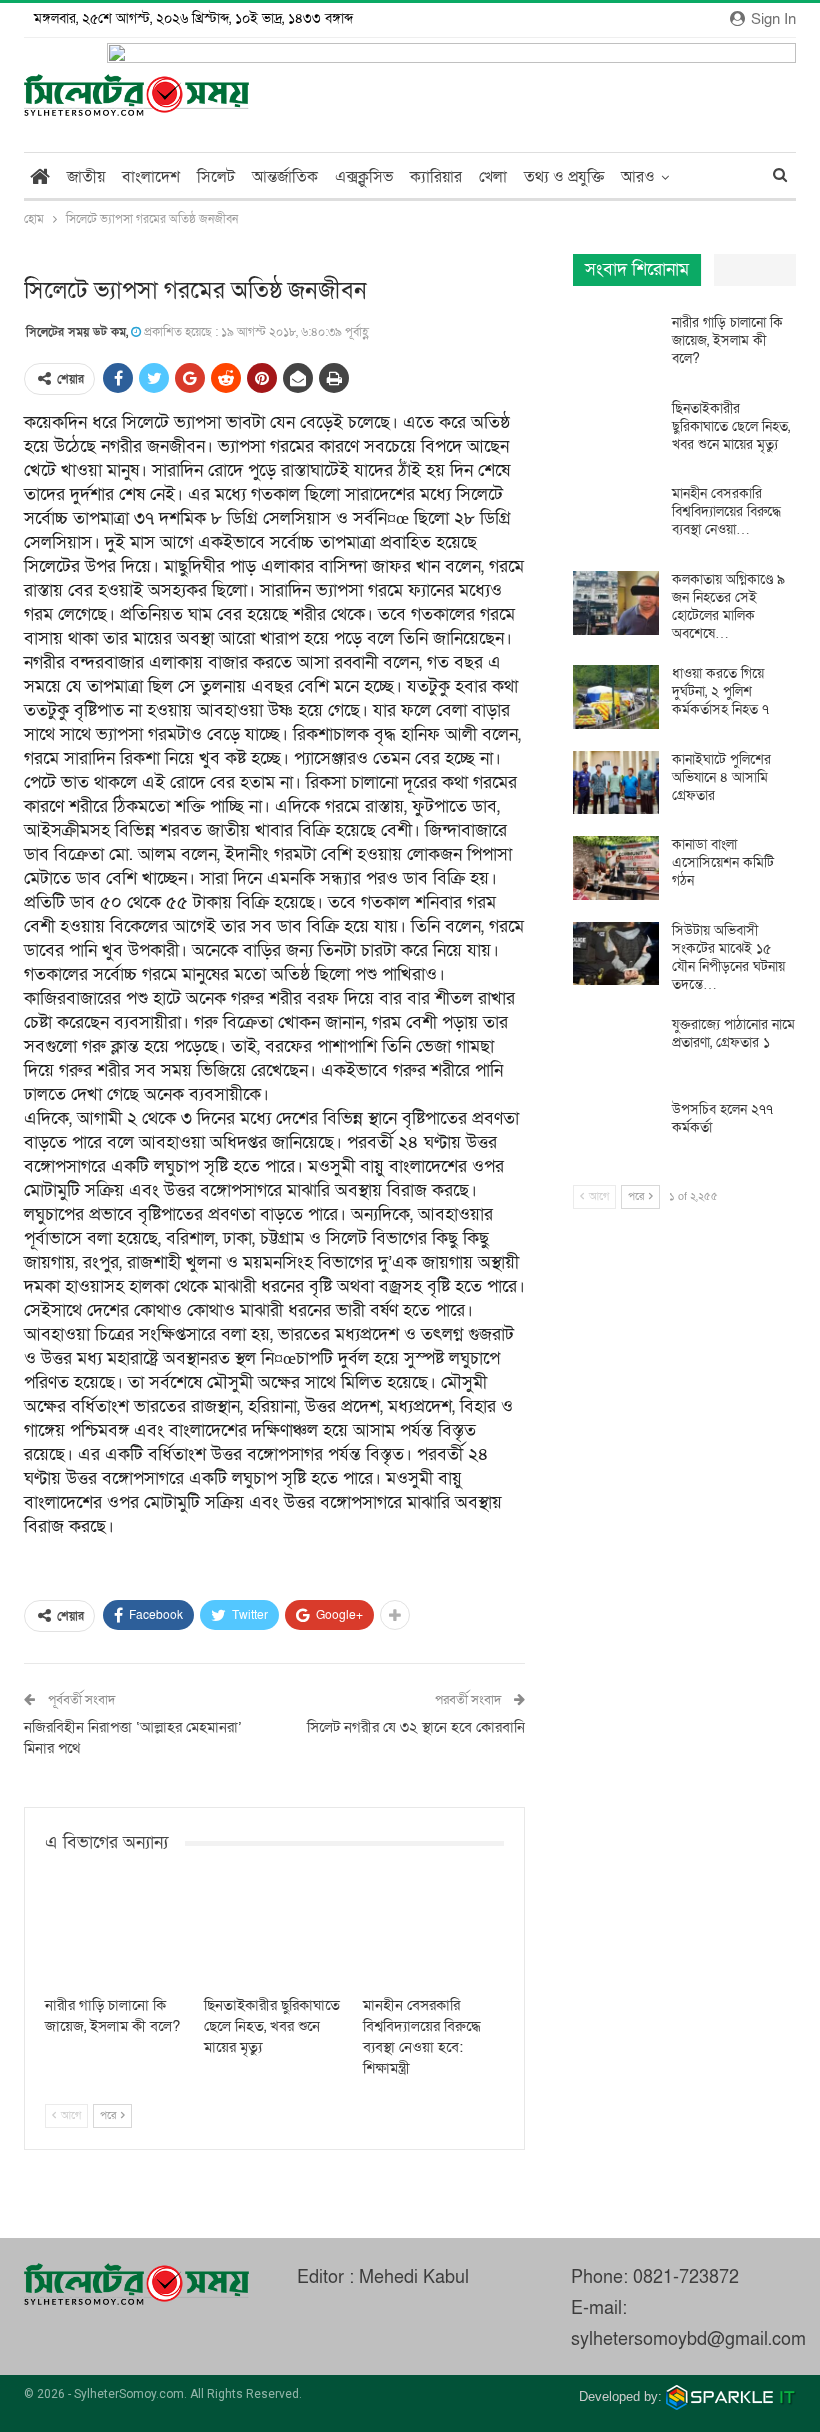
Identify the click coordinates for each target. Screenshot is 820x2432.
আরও (638, 177)
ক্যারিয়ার (436, 177)
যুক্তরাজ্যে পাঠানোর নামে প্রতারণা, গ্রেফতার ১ (733, 1033)
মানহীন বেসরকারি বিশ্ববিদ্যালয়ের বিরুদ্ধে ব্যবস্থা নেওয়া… (726, 511)
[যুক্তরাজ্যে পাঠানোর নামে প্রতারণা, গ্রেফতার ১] (616, 1048)
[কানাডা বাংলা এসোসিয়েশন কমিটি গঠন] (616, 868)
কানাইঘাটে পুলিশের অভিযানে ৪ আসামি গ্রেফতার (721, 777)
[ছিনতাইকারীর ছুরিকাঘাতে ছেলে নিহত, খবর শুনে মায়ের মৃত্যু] (274, 1935)
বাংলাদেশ (151, 177)
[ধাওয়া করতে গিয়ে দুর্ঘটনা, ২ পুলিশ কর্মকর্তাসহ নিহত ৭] (616, 697)
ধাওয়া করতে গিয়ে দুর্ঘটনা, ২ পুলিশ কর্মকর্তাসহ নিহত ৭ (720, 691)
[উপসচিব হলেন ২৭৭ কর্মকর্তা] (616, 1133)
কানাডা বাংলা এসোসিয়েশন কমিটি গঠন (723, 862)
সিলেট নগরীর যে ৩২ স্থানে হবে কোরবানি (416, 1727)
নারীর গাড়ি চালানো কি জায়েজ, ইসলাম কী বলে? (727, 340)
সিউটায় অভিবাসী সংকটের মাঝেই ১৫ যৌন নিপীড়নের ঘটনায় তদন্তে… (728, 957)
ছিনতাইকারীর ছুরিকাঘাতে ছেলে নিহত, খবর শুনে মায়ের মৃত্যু (731, 426)
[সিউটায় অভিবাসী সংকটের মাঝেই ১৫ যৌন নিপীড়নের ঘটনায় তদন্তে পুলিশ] (616, 954)
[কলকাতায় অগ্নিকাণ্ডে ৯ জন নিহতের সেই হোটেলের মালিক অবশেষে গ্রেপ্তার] (616, 603)
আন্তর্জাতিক (285, 177)
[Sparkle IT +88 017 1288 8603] (731, 2396)
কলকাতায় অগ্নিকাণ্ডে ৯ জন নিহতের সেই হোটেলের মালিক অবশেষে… (728, 606)
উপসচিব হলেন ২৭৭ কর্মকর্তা (722, 1118)
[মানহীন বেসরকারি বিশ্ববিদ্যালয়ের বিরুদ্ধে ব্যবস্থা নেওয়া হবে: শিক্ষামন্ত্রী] (433, 1935)
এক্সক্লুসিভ (364, 177)
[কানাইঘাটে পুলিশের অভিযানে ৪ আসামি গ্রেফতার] (616, 783)
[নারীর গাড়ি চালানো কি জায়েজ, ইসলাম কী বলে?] (115, 1935)
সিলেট (216, 177)
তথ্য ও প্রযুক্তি (564, 177)
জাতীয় (86, 177)
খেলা (493, 177)
